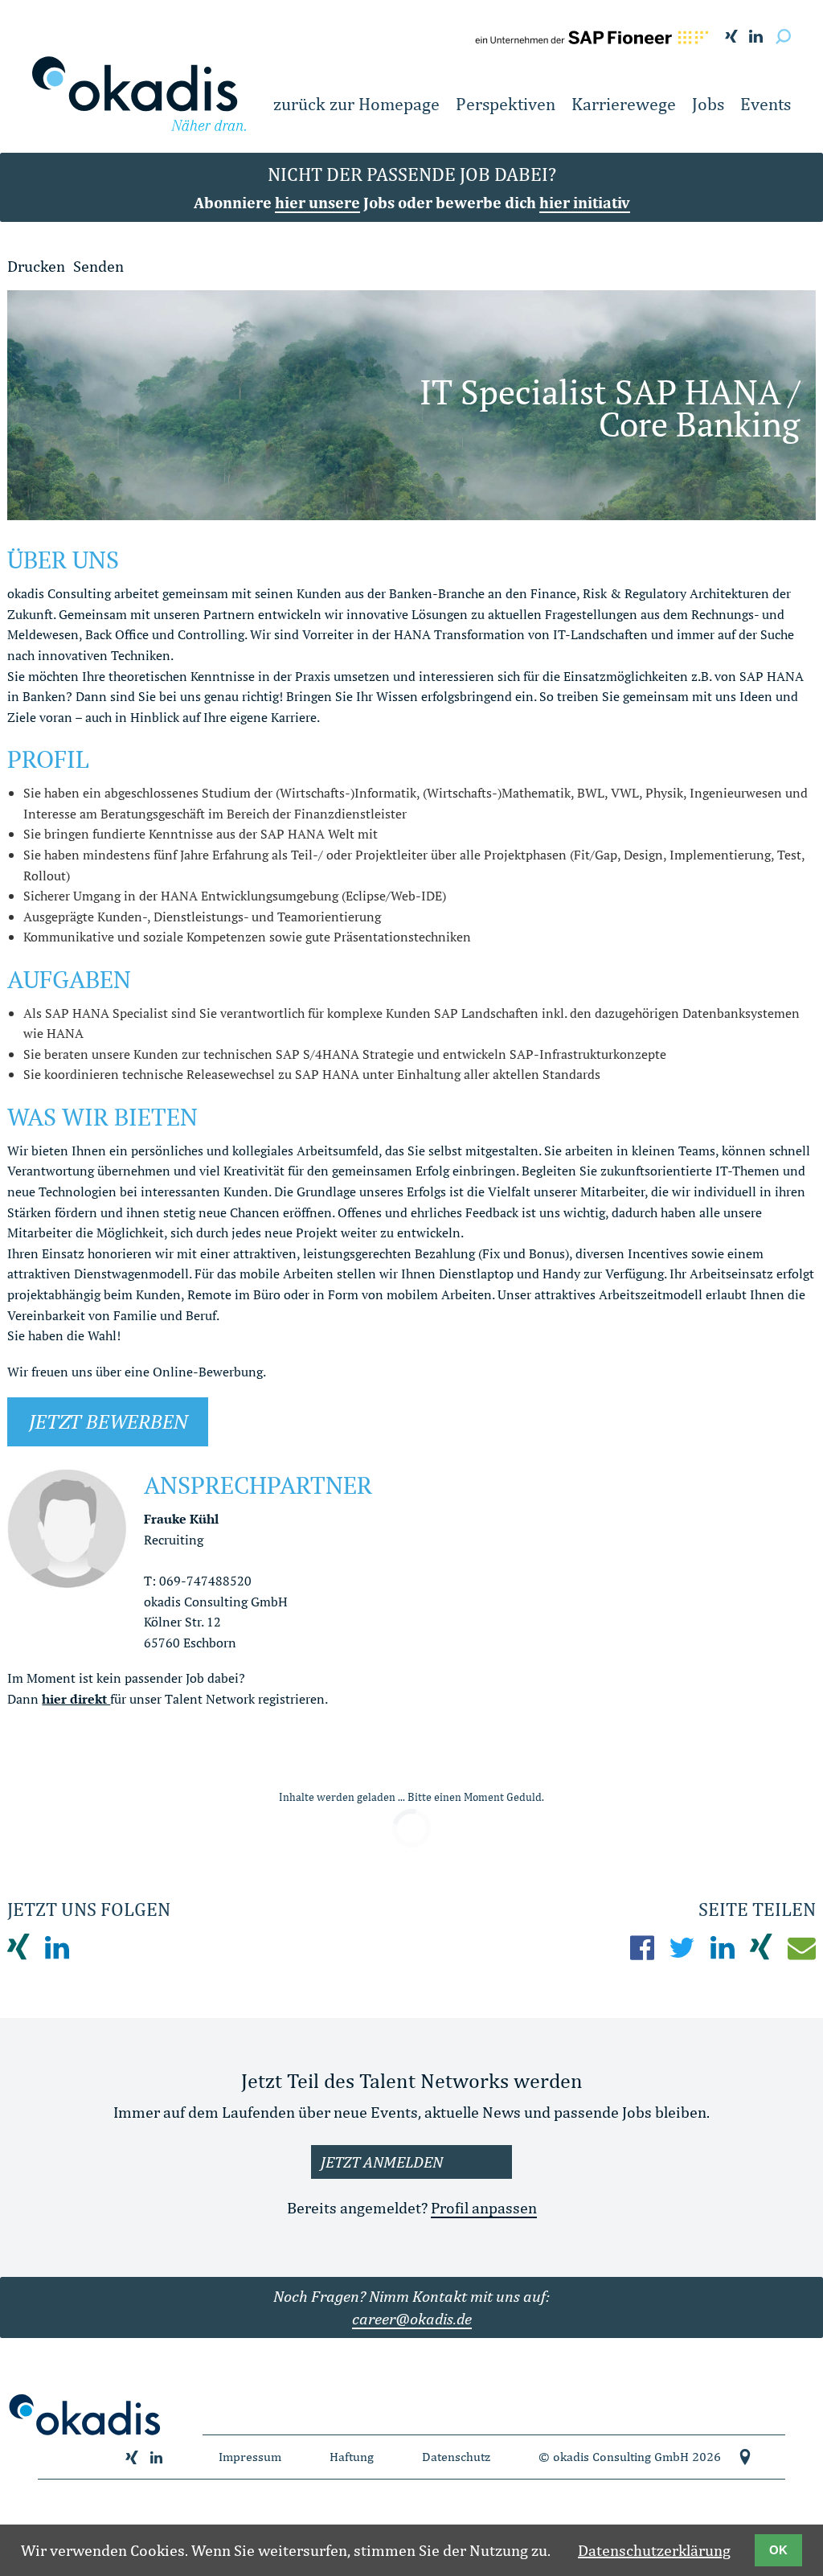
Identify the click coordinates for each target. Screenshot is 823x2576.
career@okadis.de (412, 2318)
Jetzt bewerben (108, 1421)
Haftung (352, 2457)
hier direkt (76, 1699)
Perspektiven (506, 104)
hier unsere (317, 202)
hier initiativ (585, 202)
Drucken (36, 266)
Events (766, 104)
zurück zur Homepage (356, 104)
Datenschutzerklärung (654, 2550)
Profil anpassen (484, 2207)
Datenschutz (456, 2457)
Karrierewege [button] (624, 104)
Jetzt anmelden (382, 2162)
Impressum (250, 2457)
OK (778, 2550)
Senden (98, 266)
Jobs (708, 104)
